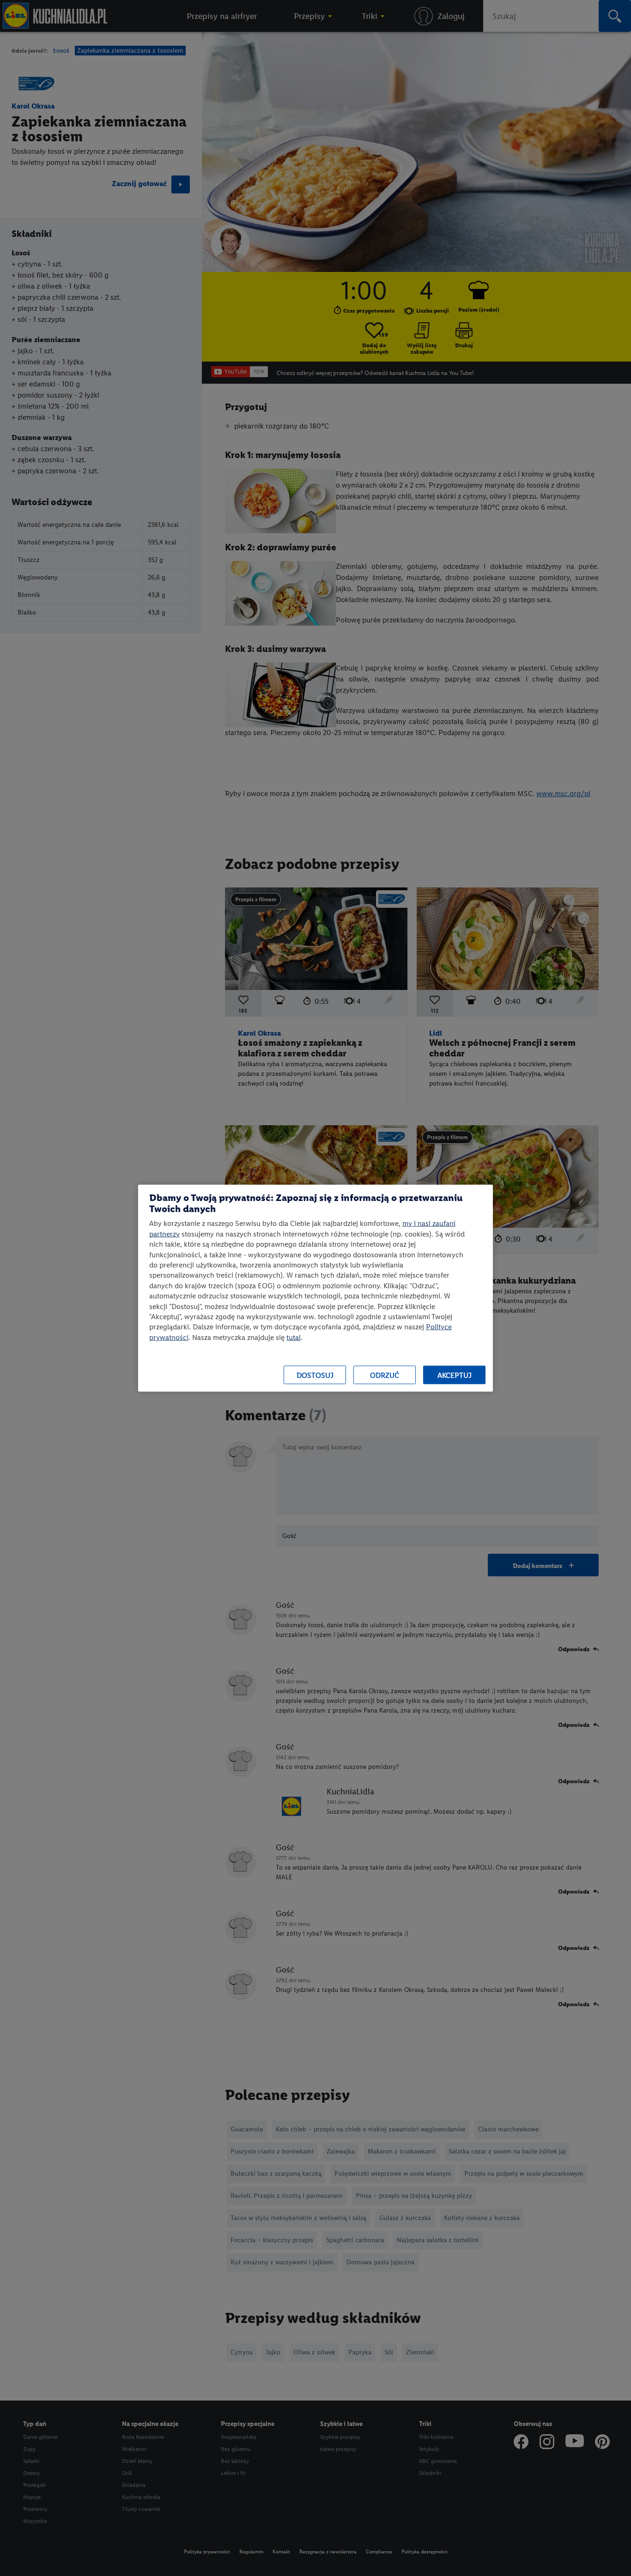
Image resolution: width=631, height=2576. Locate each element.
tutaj (294, 1337)
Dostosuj (315, 1375)
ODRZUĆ (385, 1375)
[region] (315, 1288)
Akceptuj (455, 1375)
